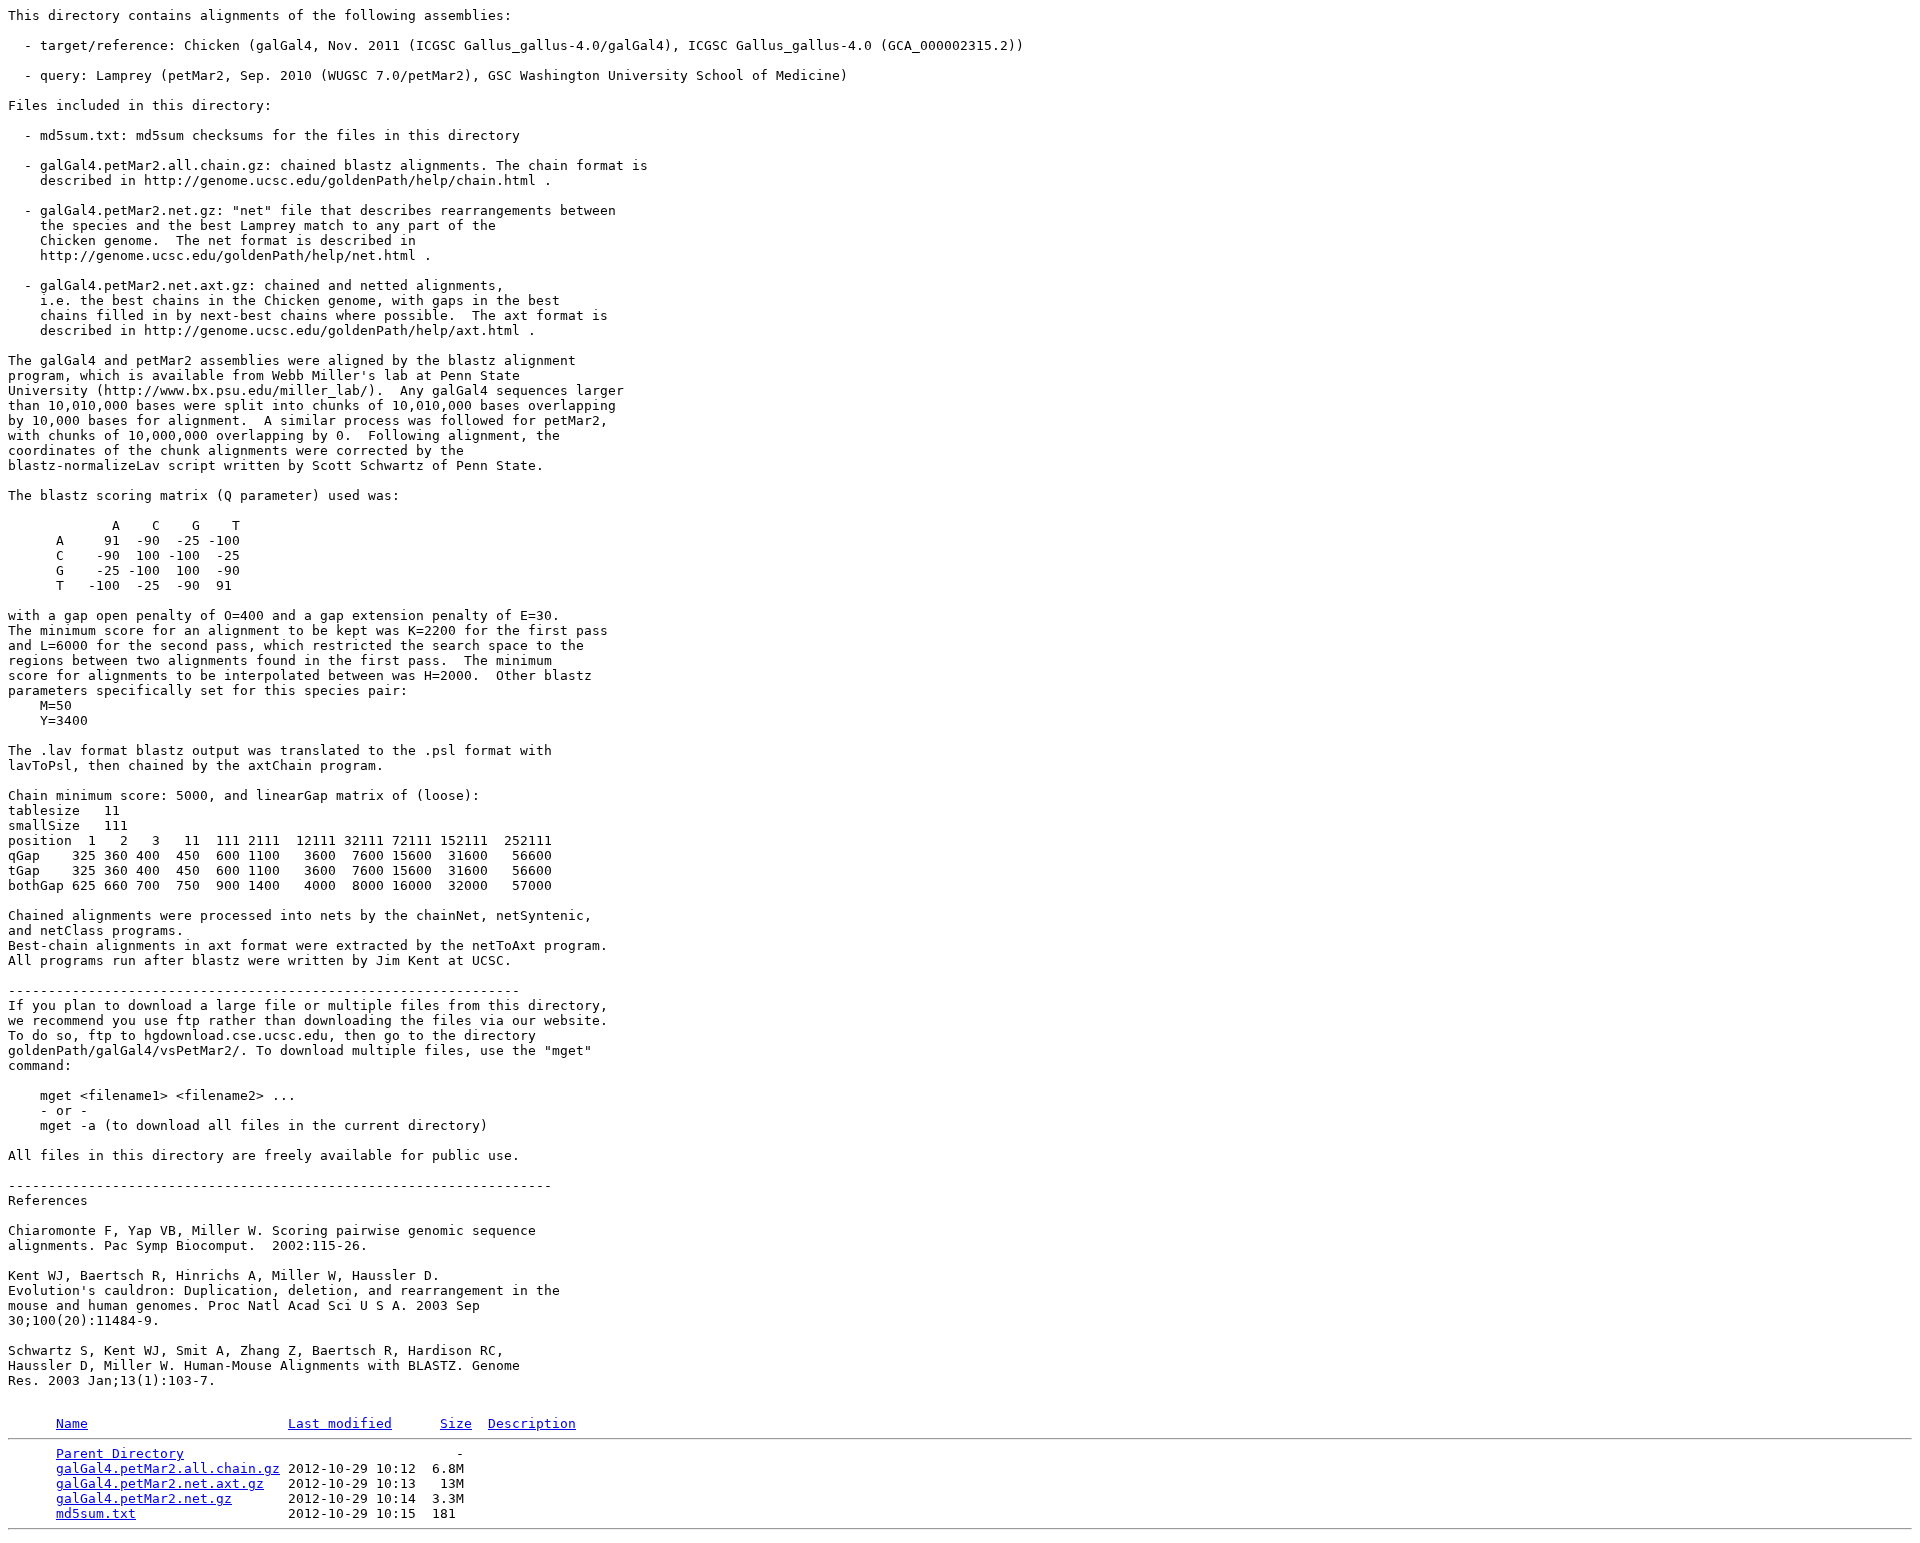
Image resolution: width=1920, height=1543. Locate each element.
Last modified (340, 1423)
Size (456, 1423)
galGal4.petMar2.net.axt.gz (160, 1483)
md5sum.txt (96, 1513)
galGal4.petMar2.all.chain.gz (168, 1468)
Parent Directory (120, 1453)
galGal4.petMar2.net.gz (144, 1498)
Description (532, 1423)
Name (72, 1423)
